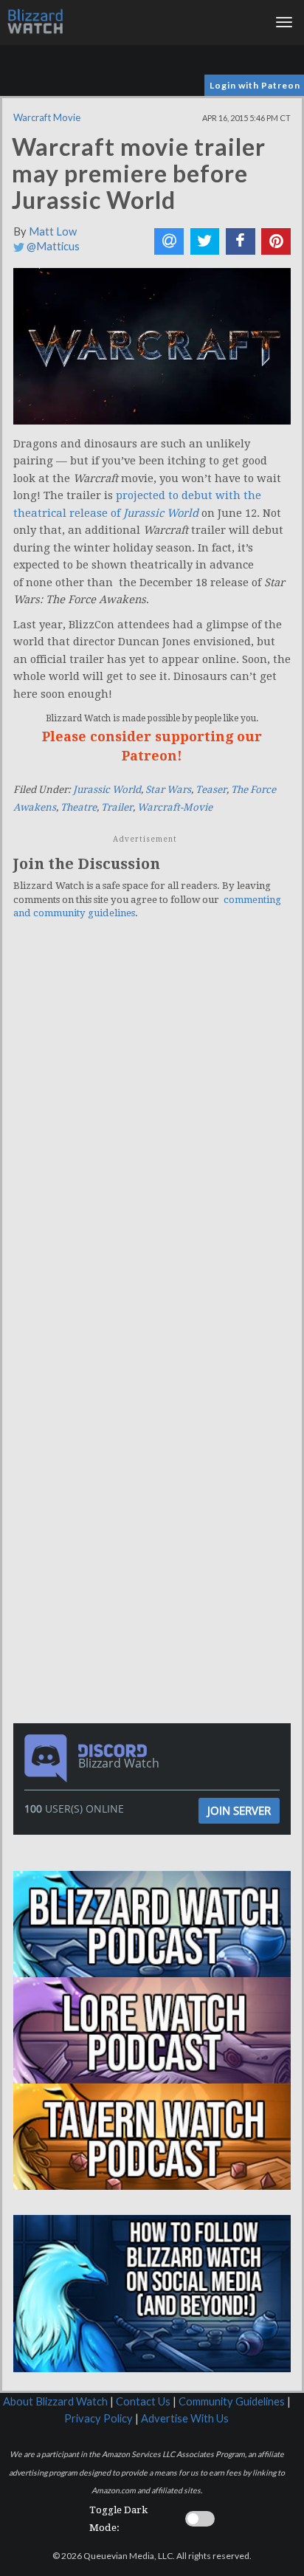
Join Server (239, 1810)
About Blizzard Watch (55, 2401)
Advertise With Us (185, 2418)
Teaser (211, 790)
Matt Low (53, 231)
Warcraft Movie (47, 117)
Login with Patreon (255, 85)
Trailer (117, 807)
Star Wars (168, 790)
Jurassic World (107, 790)
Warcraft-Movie (175, 807)
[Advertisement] (156, 1424)
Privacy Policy (99, 2418)
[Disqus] (152, 1135)
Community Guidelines (232, 2401)
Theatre (79, 807)
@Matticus (52, 246)
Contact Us (143, 2401)
